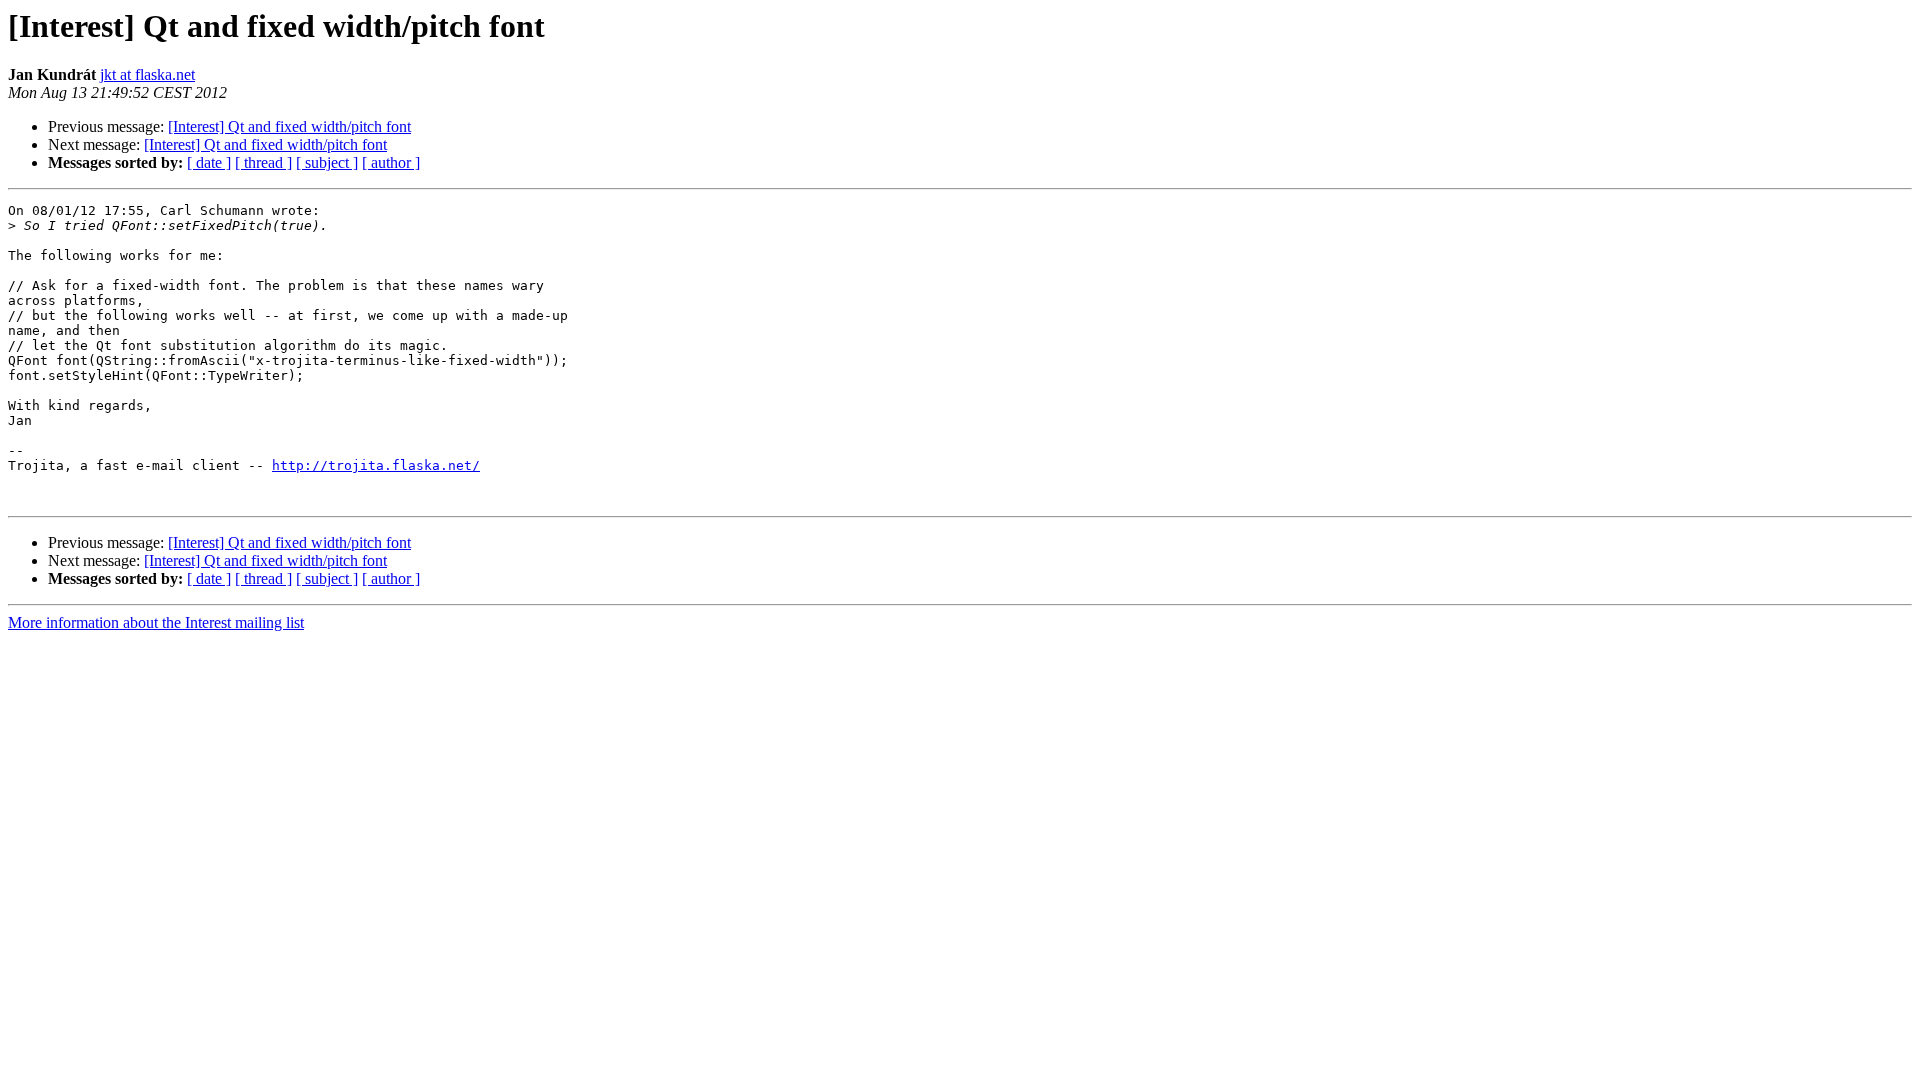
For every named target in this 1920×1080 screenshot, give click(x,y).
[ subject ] (327, 162)
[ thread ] (263, 162)
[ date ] (209, 162)
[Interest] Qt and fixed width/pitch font (289, 126)
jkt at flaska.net (147, 74)
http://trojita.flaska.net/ (376, 465)
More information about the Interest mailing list (156, 622)
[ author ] (391, 162)
